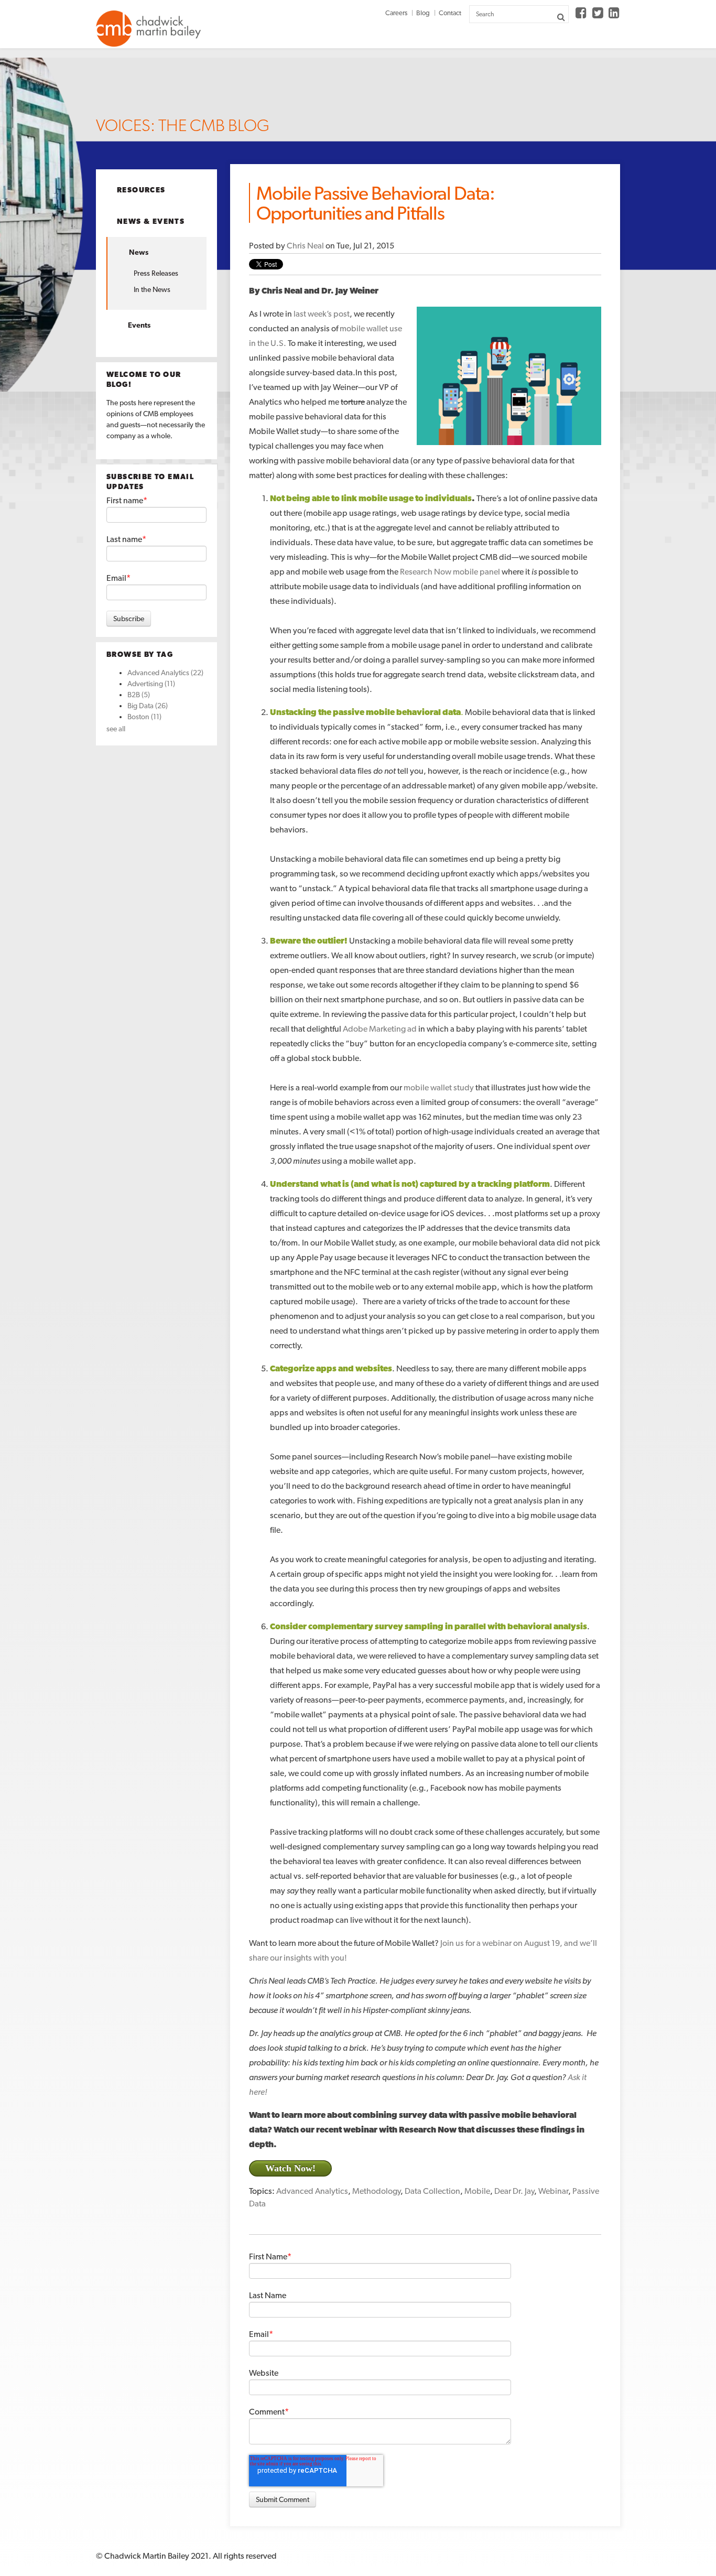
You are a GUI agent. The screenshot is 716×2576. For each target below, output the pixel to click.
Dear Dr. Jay (514, 2191)
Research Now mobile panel (450, 572)
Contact (450, 13)
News (139, 252)
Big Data (148, 706)
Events (139, 325)
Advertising (151, 684)
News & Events (151, 221)
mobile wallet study (439, 1087)
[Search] (561, 17)
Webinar (553, 2191)
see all (116, 729)
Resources (141, 190)
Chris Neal (305, 246)
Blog (423, 13)
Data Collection (432, 2191)
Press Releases (156, 273)
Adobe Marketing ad (380, 1029)
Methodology (376, 2191)
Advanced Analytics (165, 673)
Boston (144, 717)
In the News (152, 289)
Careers (396, 13)
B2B (139, 695)
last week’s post (322, 314)
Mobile (477, 2191)
